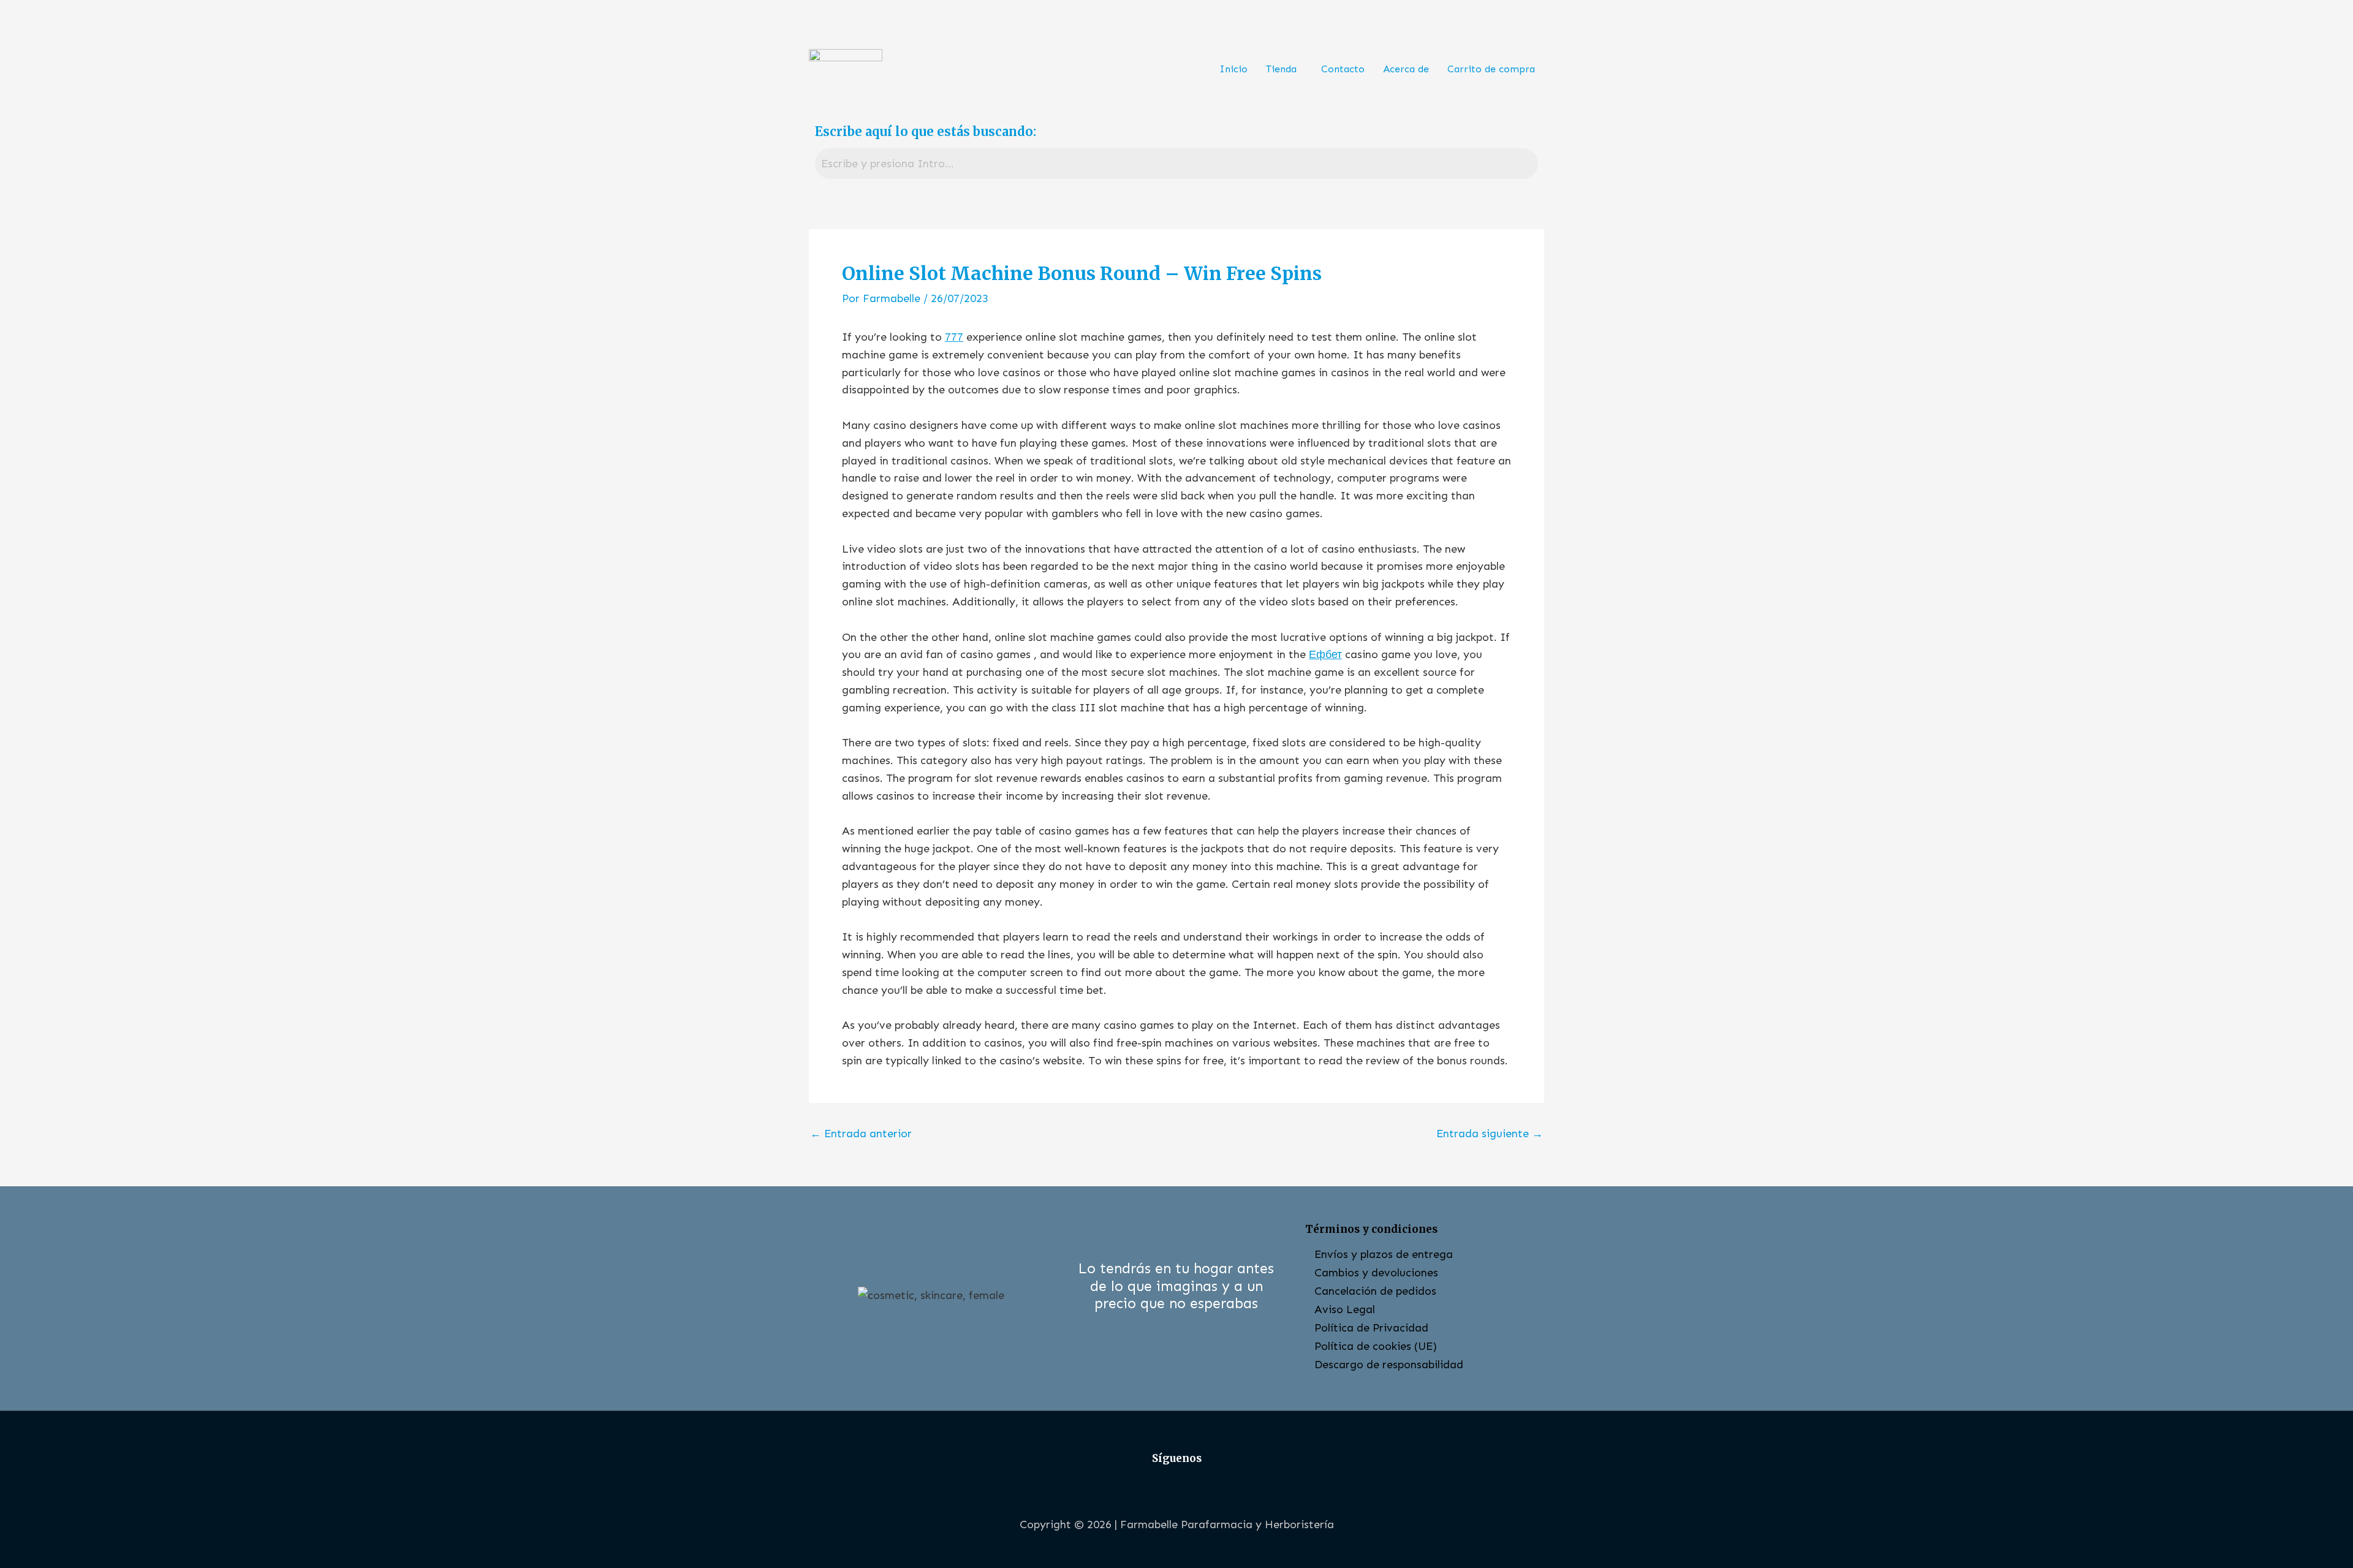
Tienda (1281, 69)
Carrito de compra (1491, 69)
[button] (1284, 69)
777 (954, 337)
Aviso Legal (1345, 1309)
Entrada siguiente (1490, 1134)
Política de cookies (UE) (1376, 1346)
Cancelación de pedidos (1375, 1291)
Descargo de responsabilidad (1389, 1365)
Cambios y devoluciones (1376, 1273)
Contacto (1343, 69)
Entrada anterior (861, 1134)
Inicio (1233, 69)
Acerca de (1406, 69)
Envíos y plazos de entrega (1384, 1254)
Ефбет (1325, 654)
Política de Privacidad (1371, 1328)
